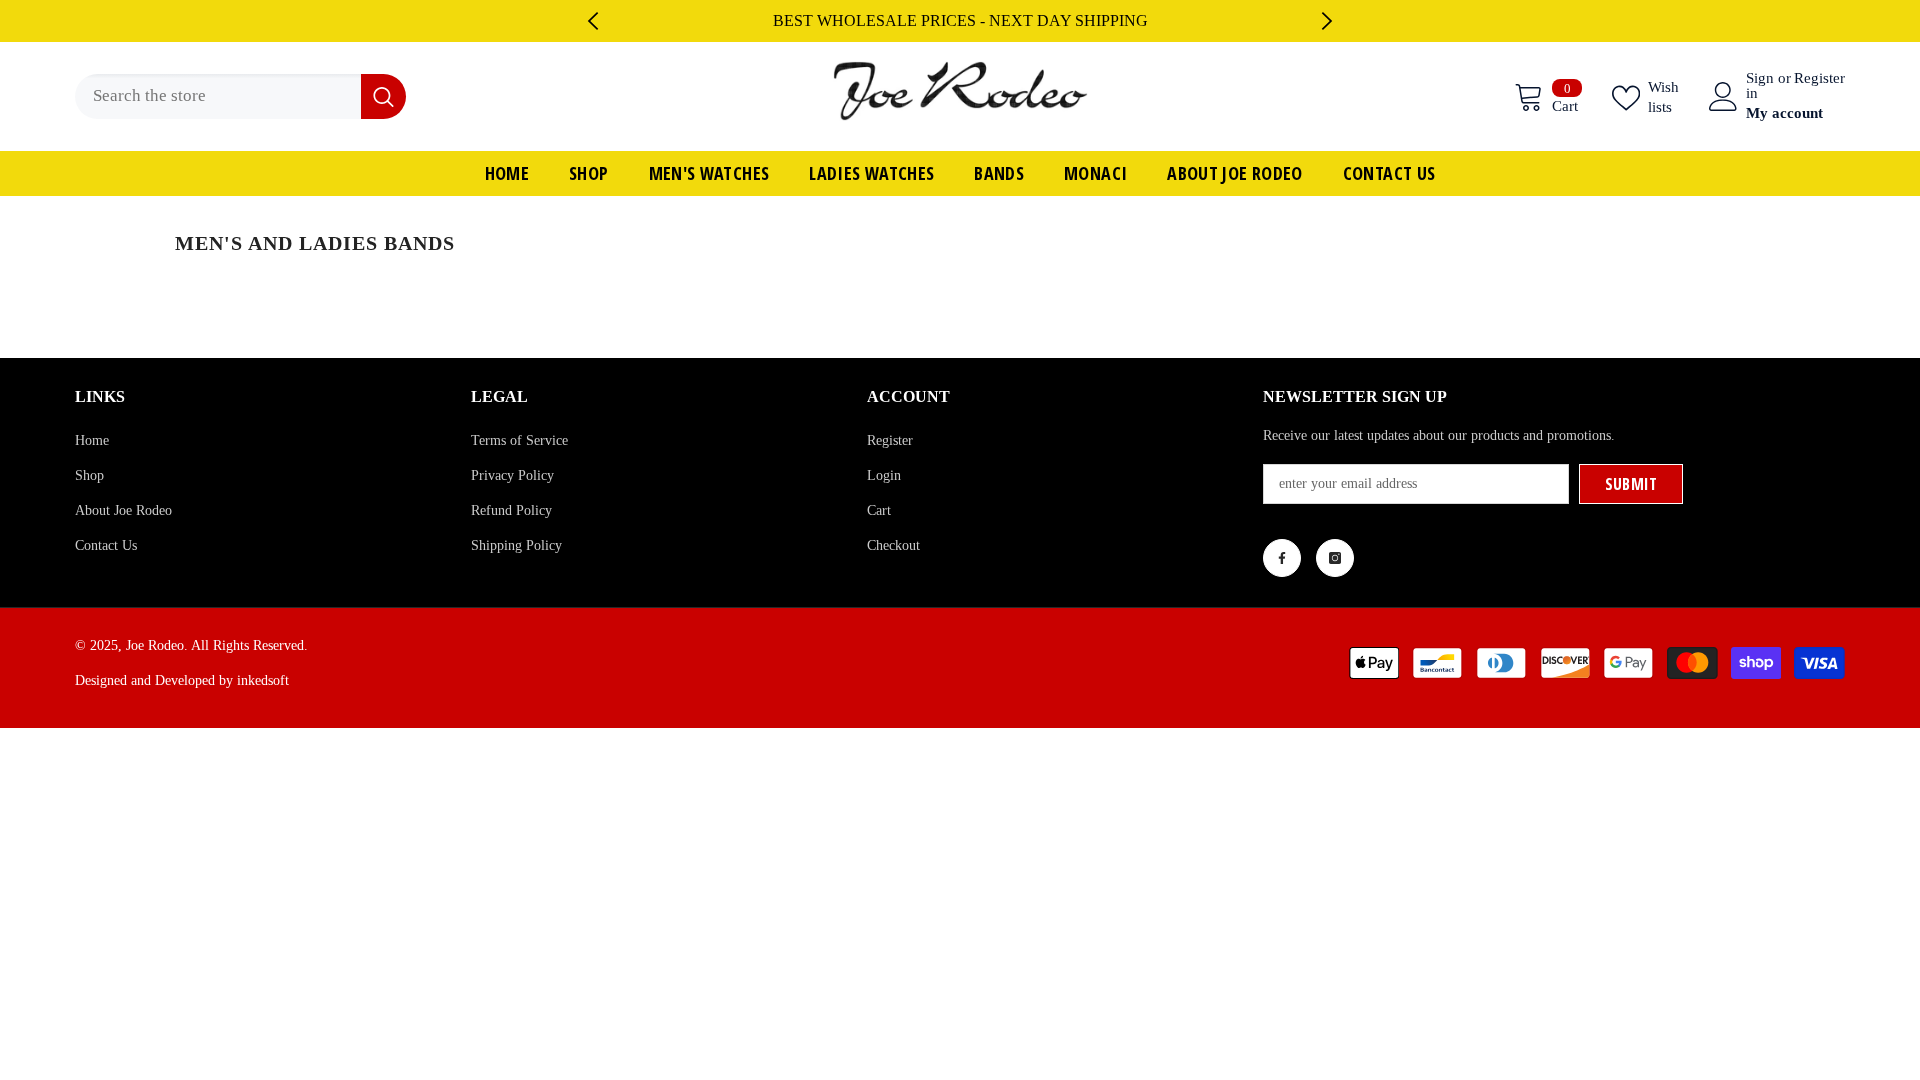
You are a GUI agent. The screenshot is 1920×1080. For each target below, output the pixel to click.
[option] (960, 21)
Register (1819, 78)
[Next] (1327, 21)
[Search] (240, 96)
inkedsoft (263, 680)
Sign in (1760, 86)
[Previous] (593, 21)
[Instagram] (1335, 558)
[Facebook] (1282, 558)
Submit (1631, 484)
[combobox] (218, 96)
